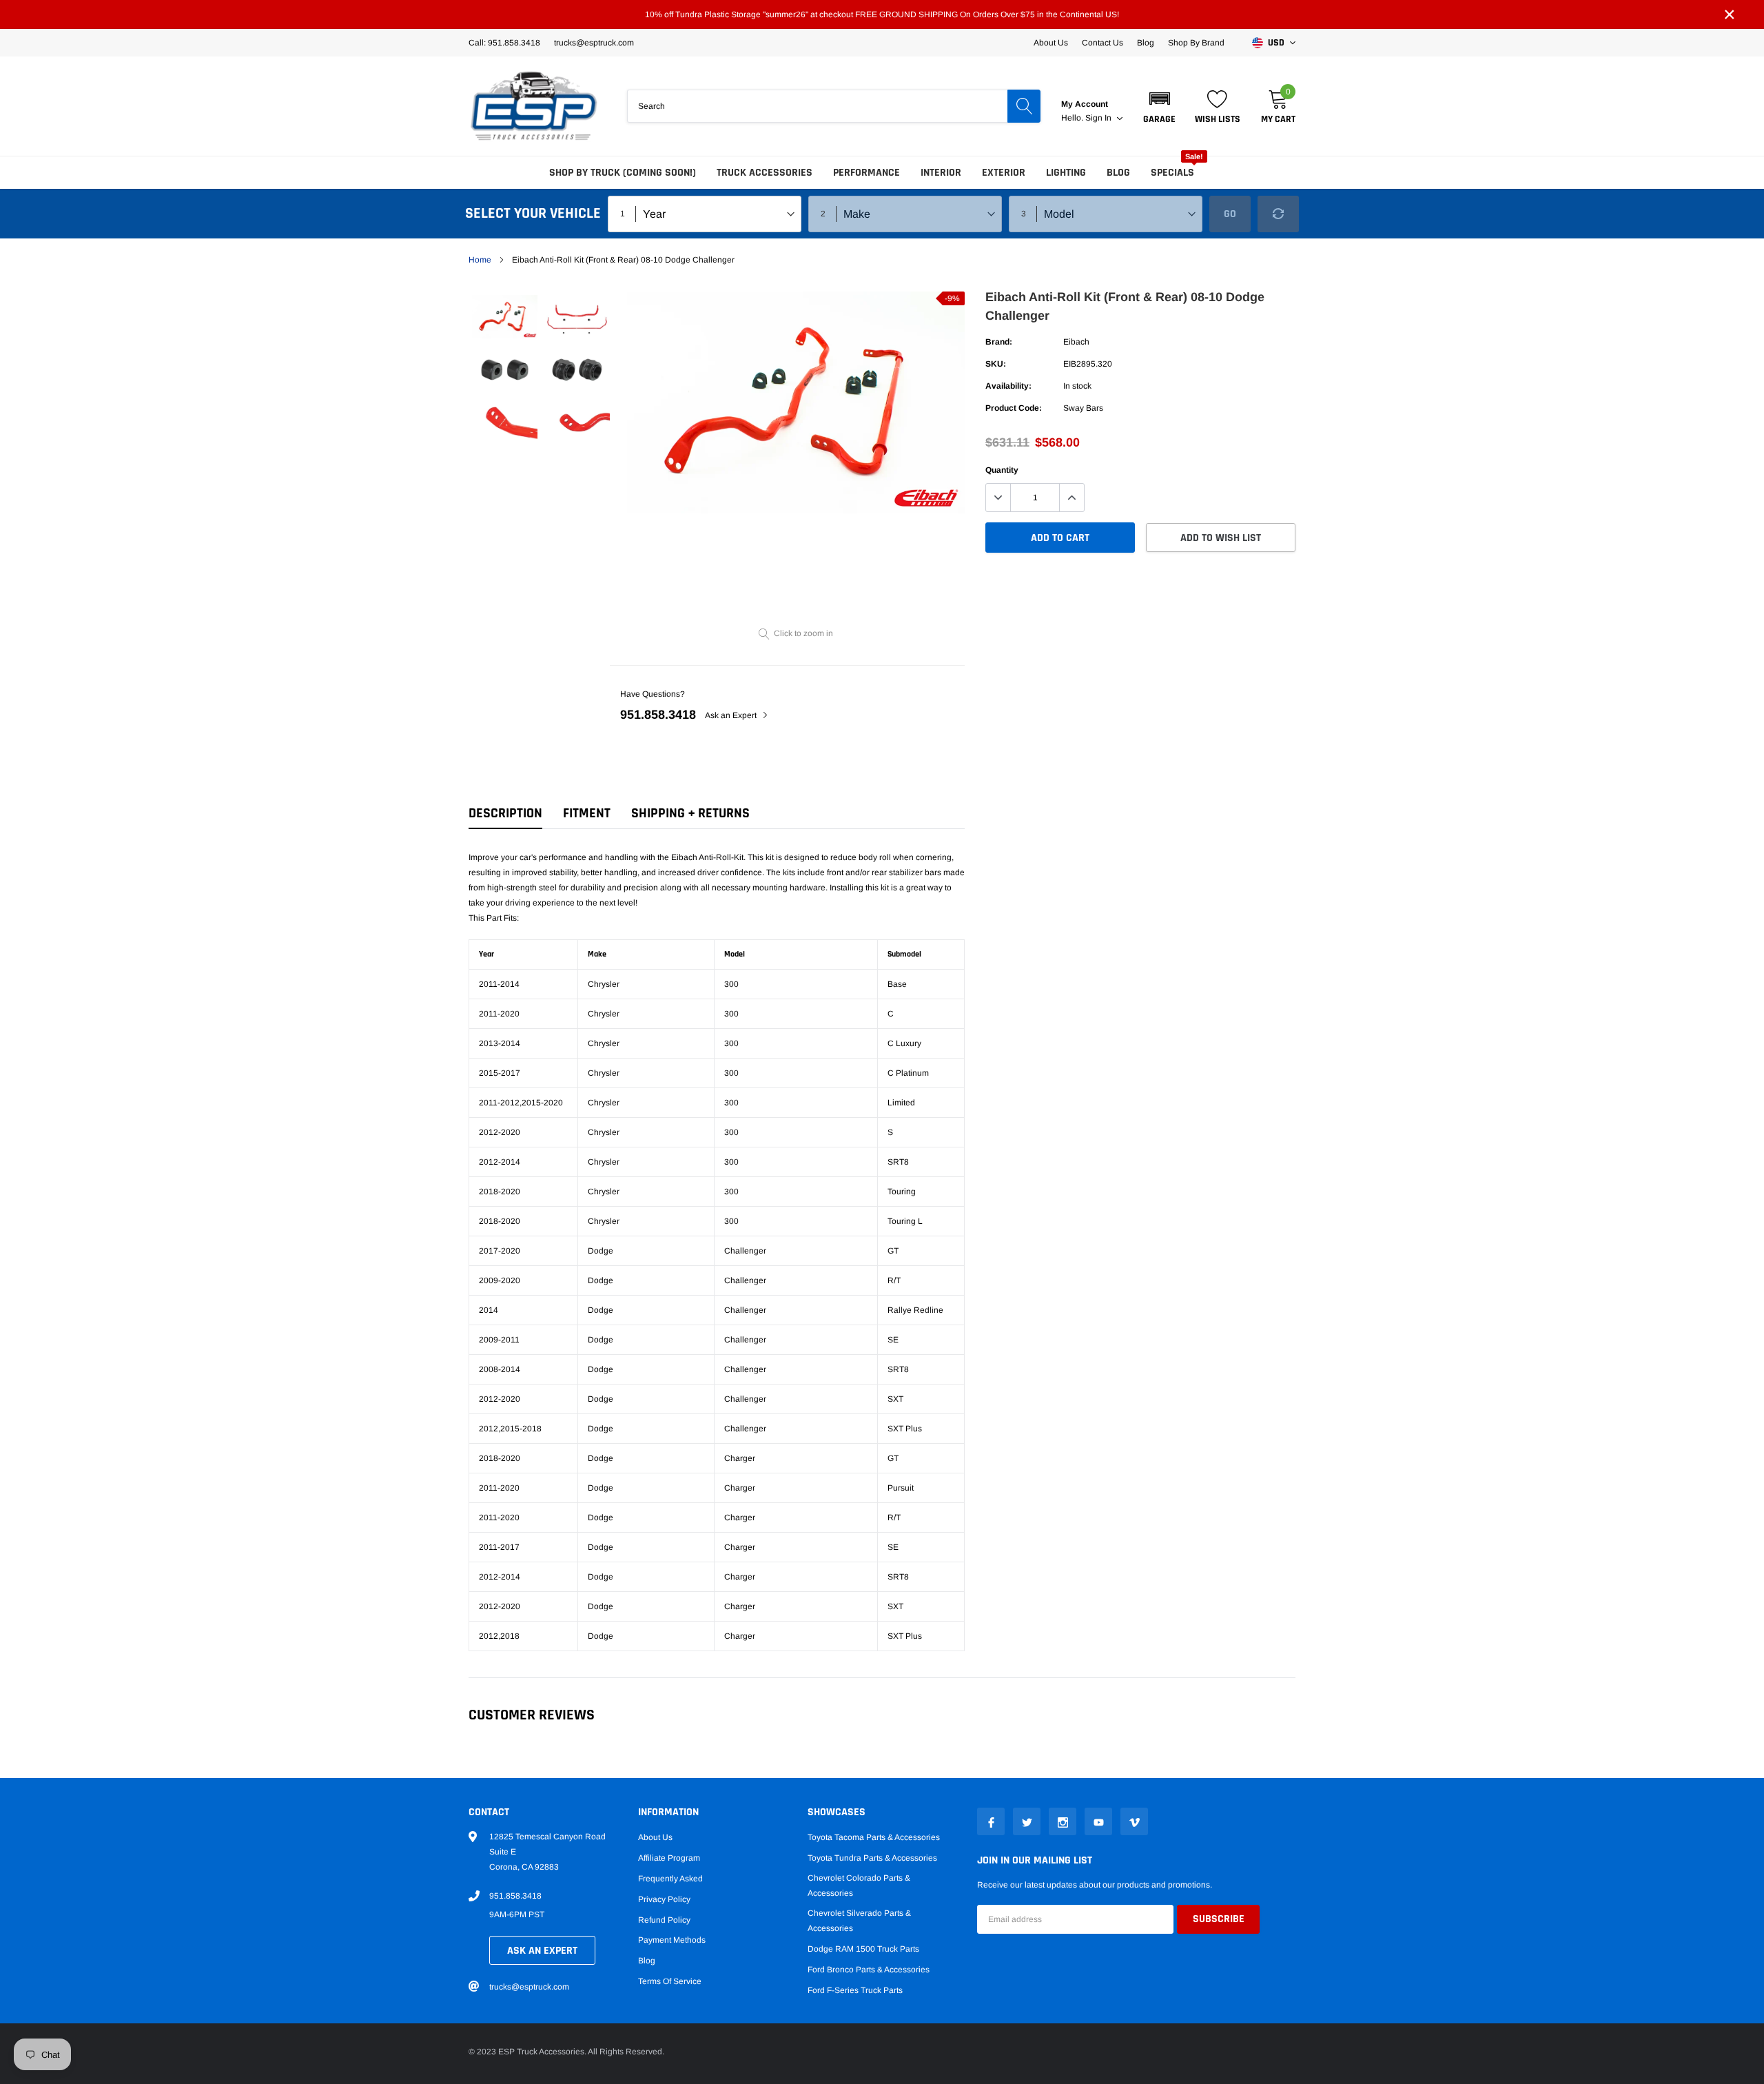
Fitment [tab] (587, 814)
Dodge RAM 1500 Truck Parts (863, 1949)
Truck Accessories (765, 173)
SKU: (996, 364)
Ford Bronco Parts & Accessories (869, 1970)
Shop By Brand (1196, 43)
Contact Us (1102, 43)
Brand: (999, 342)
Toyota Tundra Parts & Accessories (872, 1858)
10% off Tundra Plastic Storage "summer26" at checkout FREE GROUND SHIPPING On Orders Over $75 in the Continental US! (882, 14)
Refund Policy (664, 1920)
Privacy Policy (664, 1899)
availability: (1008, 386)
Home (480, 260)
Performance (866, 173)
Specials (1172, 173)
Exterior (1004, 173)
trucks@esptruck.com (529, 1987)
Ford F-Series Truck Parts (855, 1990)
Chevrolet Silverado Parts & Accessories (859, 1921)
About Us (1051, 43)
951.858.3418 (658, 715)
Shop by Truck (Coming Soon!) (623, 173)
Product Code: (1014, 408)
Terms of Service (670, 1981)
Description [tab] (505, 814)
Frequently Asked (670, 1879)
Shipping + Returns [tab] (690, 814)
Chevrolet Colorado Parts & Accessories (859, 1886)
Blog (1146, 43)
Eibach (1076, 342)
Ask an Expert (732, 715)
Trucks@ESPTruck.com (594, 43)
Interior (941, 173)
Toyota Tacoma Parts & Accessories (874, 1837)
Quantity (1002, 470)
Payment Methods (672, 1940)
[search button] (1024, 106)
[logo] (534, 106)
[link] (505, 317)
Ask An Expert (542, 1951)
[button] (1159, 106)
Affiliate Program (669, 1858)
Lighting (1066, 173)
